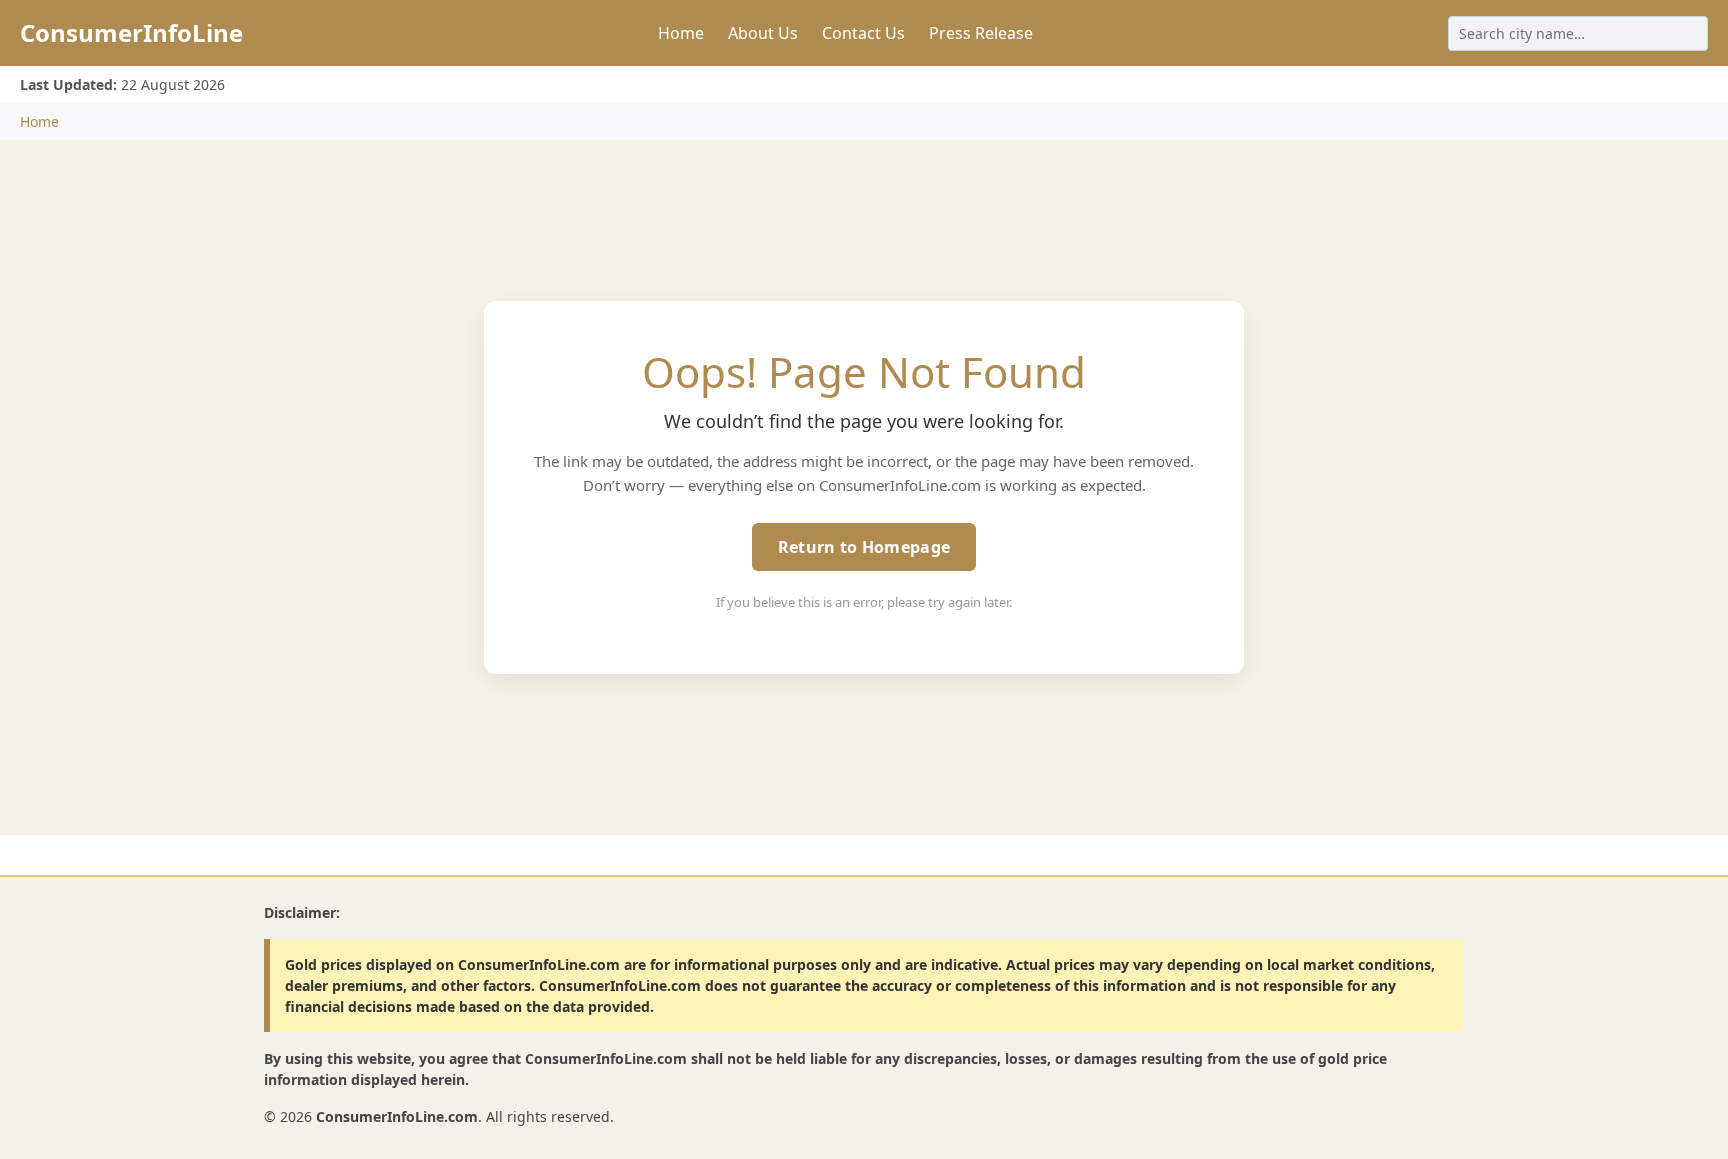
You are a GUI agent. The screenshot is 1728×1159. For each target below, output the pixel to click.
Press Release (981, 33)
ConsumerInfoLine (131, 32)
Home (681, 33)
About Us (763, 33)
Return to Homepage (864, 547)
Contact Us (863, 33)
